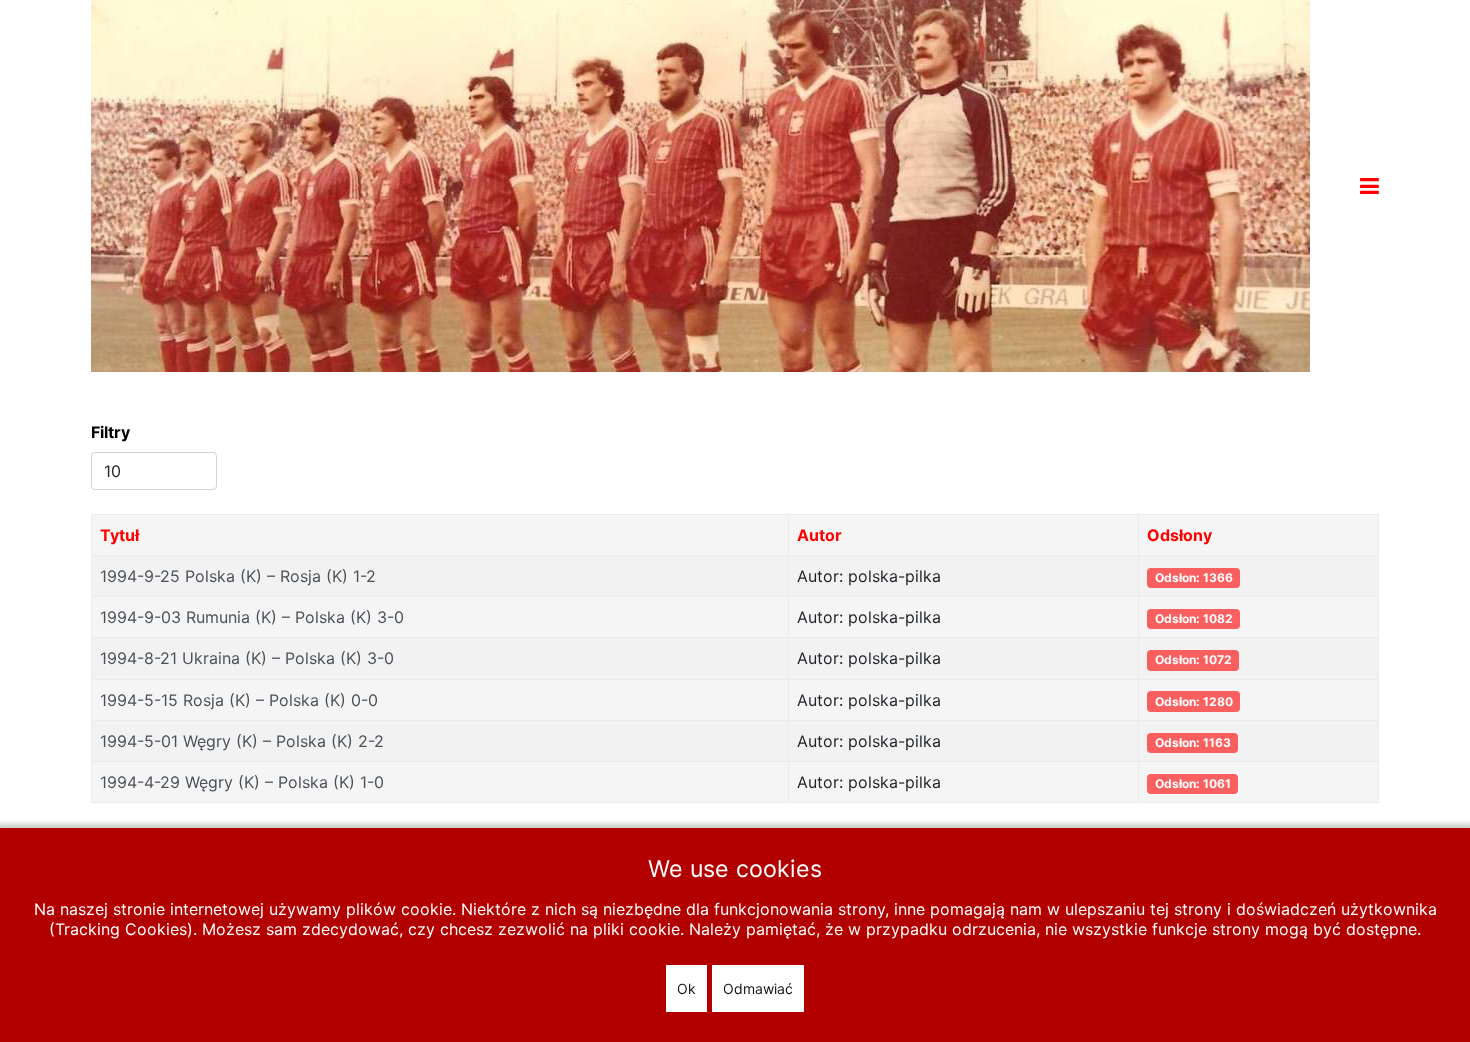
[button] (1369, 186)
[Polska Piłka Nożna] (700, 184)
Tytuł (119, 535)
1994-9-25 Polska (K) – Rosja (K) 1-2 (238, 576)
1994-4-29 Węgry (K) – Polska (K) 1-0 (242, 782)
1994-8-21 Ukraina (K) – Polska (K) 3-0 (247, 658)
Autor (819, 535)
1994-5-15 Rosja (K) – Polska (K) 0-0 (239, 700)
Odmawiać (758, 988)
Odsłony (1179, 535)
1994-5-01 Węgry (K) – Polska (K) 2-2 (242, 741)
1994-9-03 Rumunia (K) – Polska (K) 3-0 (252, 617)
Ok (686, 988)
